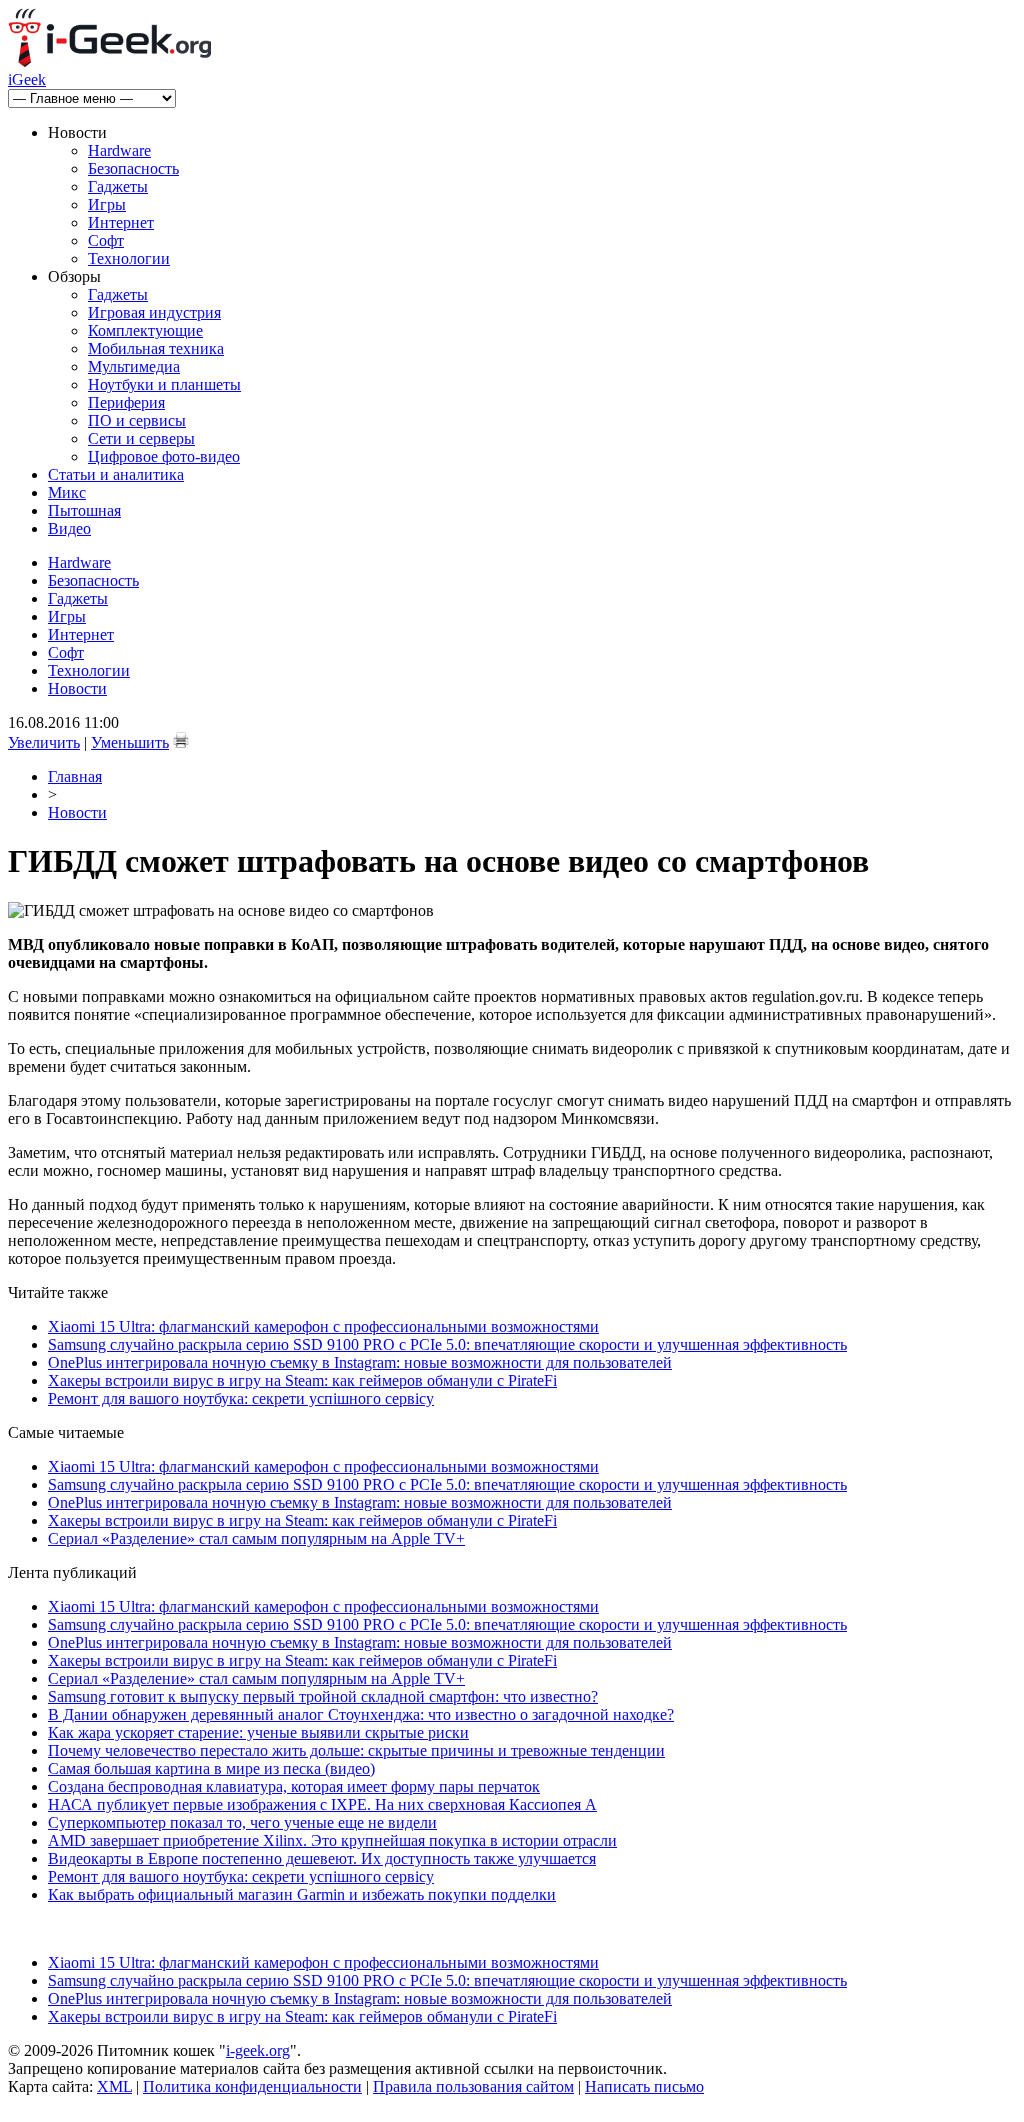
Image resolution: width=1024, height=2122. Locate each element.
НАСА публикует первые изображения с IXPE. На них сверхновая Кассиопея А (322, 1804)
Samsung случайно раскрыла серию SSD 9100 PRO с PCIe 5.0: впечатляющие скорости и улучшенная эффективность (447, 1344)
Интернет (121, 222)
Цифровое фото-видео (164, 456)
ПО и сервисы (137, 420)
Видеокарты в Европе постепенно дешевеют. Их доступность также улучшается (322, 1858)
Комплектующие (145, 330)
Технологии (129, 258)
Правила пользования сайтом (473, 2086)
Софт (106, 240)
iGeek (27, 79)
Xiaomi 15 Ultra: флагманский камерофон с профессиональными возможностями (323, 1326)
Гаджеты (118, 186)
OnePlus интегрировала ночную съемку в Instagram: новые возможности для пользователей (360, 1362)
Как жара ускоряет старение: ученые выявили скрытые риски (258, 1732)
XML (114, 2086)
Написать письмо (644, 2086)
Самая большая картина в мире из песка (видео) (211, 1768)
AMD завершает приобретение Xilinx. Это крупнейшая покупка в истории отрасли (332, 1840)
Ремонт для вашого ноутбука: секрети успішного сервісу (241, 1398)
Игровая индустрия (154, 312)
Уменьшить (130, 742)
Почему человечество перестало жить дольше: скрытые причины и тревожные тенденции (356, 1750)
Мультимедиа (134, 366)
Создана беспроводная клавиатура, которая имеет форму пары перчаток (294, 1786)
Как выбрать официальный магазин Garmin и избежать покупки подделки (302, 1894)
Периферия (126, 402)
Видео (69, 528)
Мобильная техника (156, 348)
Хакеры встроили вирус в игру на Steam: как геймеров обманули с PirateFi (302, 1380)
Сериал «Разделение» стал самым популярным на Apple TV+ (256, 1538)
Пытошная (84, 510)
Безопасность (133, 168)
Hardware (119, 150)
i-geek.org (258, 2050)
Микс (67, 492)
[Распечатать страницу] (181, 740)
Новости (77, 688)
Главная (75, 776)
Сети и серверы (141, 438)
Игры (107, 204)
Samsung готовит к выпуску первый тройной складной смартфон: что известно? (323, 1696)
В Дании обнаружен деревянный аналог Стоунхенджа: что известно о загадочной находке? (361, 1714)
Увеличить (44, 742)
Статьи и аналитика (116, 474)
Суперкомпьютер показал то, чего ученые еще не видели (242, 1822)
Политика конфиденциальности (252, 2086)
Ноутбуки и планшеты (164, 384)
